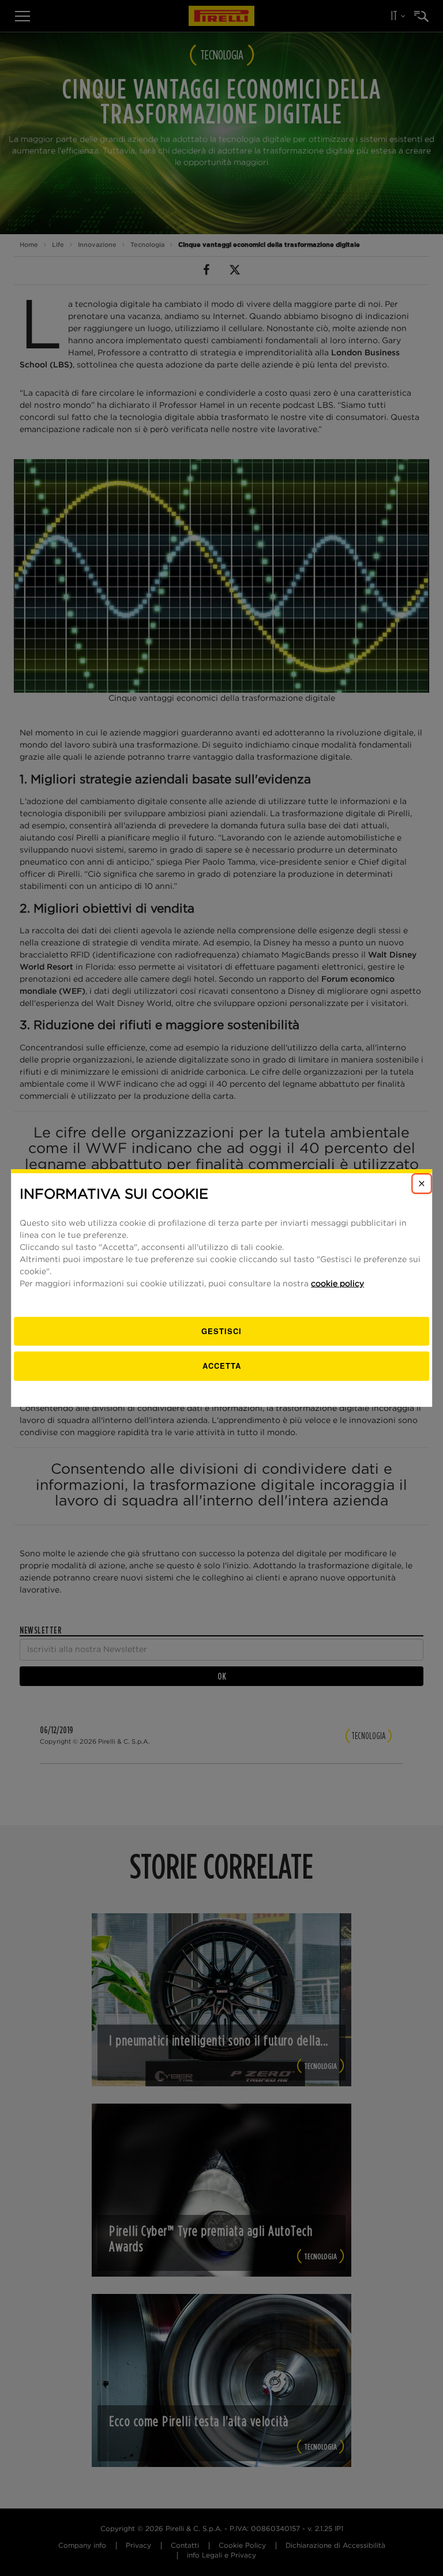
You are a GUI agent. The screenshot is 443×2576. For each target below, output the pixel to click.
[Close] (422, 1184)
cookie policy (337, 1284)
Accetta (222, 1366)
